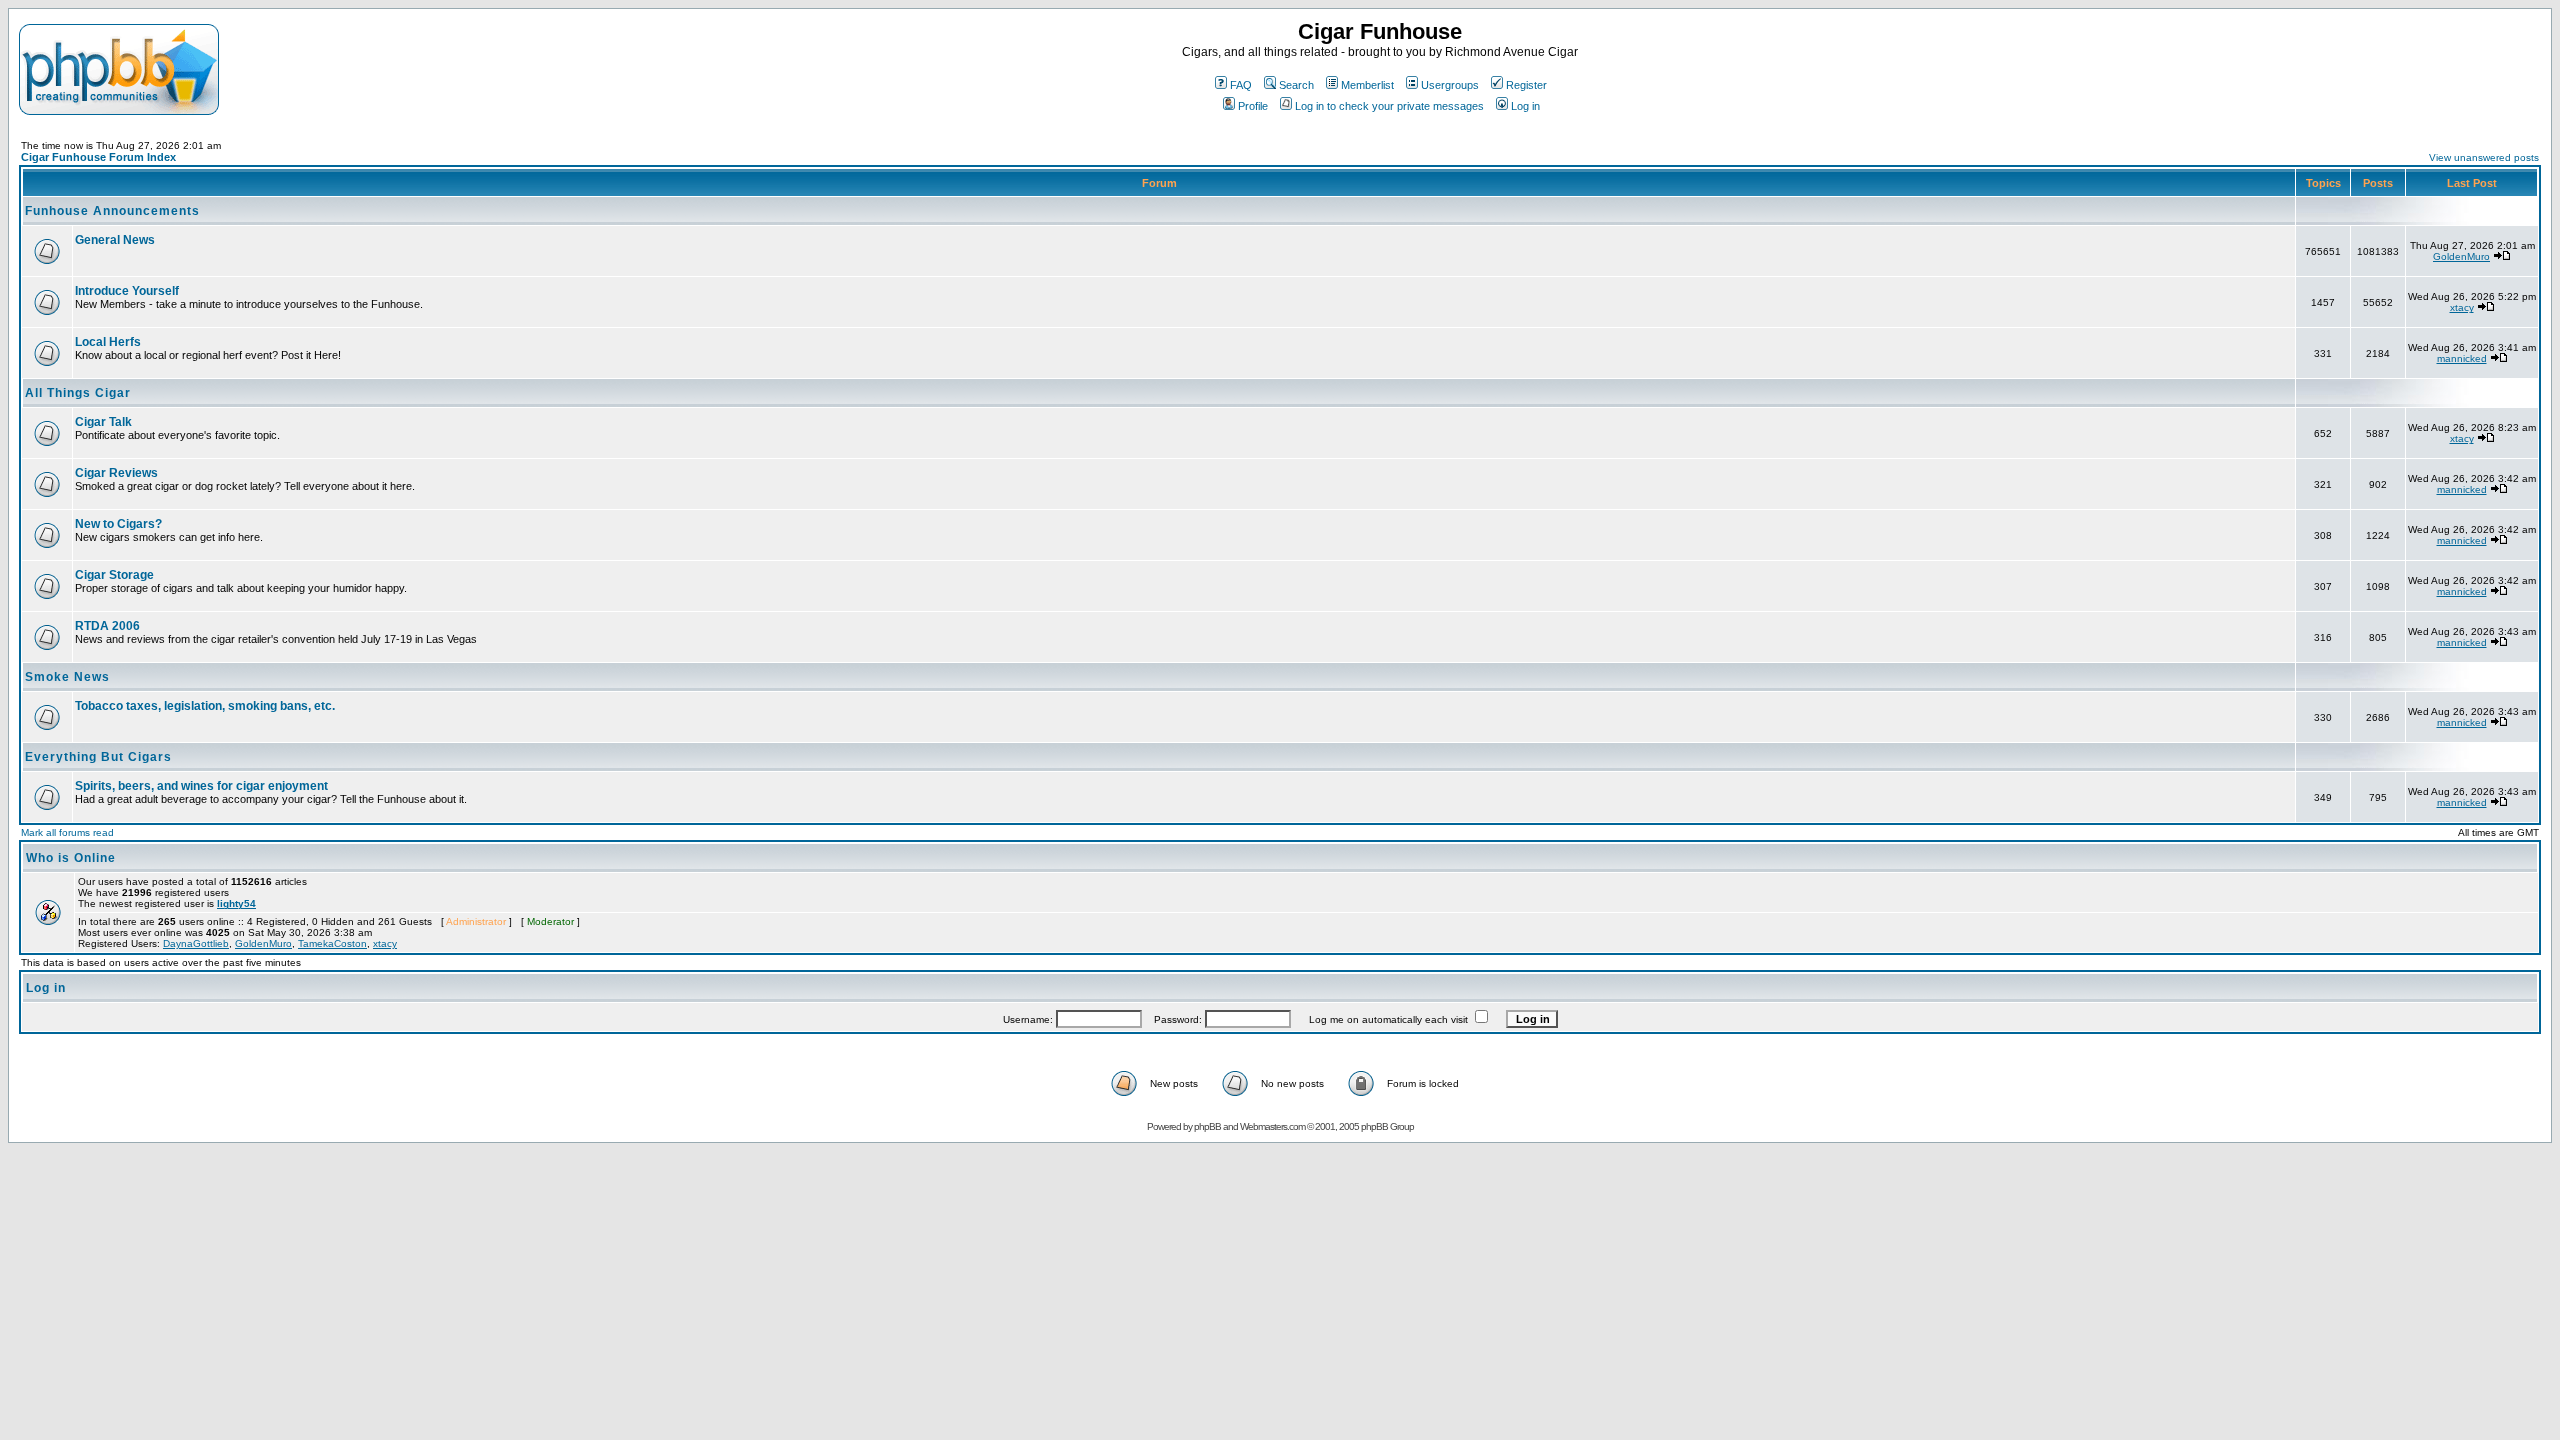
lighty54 (236, 903)
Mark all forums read (67, 832)
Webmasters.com (1272, 1126)
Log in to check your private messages (1389, 106)
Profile (1253, 106)
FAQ (1241, 85)
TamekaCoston (332, 943)
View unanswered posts (2484, 157)
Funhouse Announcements (112, 211)
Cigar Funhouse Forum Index (98, 157)
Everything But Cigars (98, 757)
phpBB (1207, 1126)
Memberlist (1367, 85)
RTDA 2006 (107, 626)
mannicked (2462, 358)
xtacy (2462, 307)
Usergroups (1450, 85)
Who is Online (71, 858)
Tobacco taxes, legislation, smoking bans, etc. (205, 706)
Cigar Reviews (116, 473)
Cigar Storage (114, 575)
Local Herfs (108, 342)
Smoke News (67, 677)
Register (1526, 85)
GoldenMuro (2461, 256)
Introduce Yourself (127, 291)
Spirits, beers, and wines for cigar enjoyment (201, 786)
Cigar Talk (103, 422)
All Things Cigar (78, 393)
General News (115, 240)
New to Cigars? (118, 524)
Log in (1525, 106)
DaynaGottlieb (196, 943)
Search (1296, 85)
